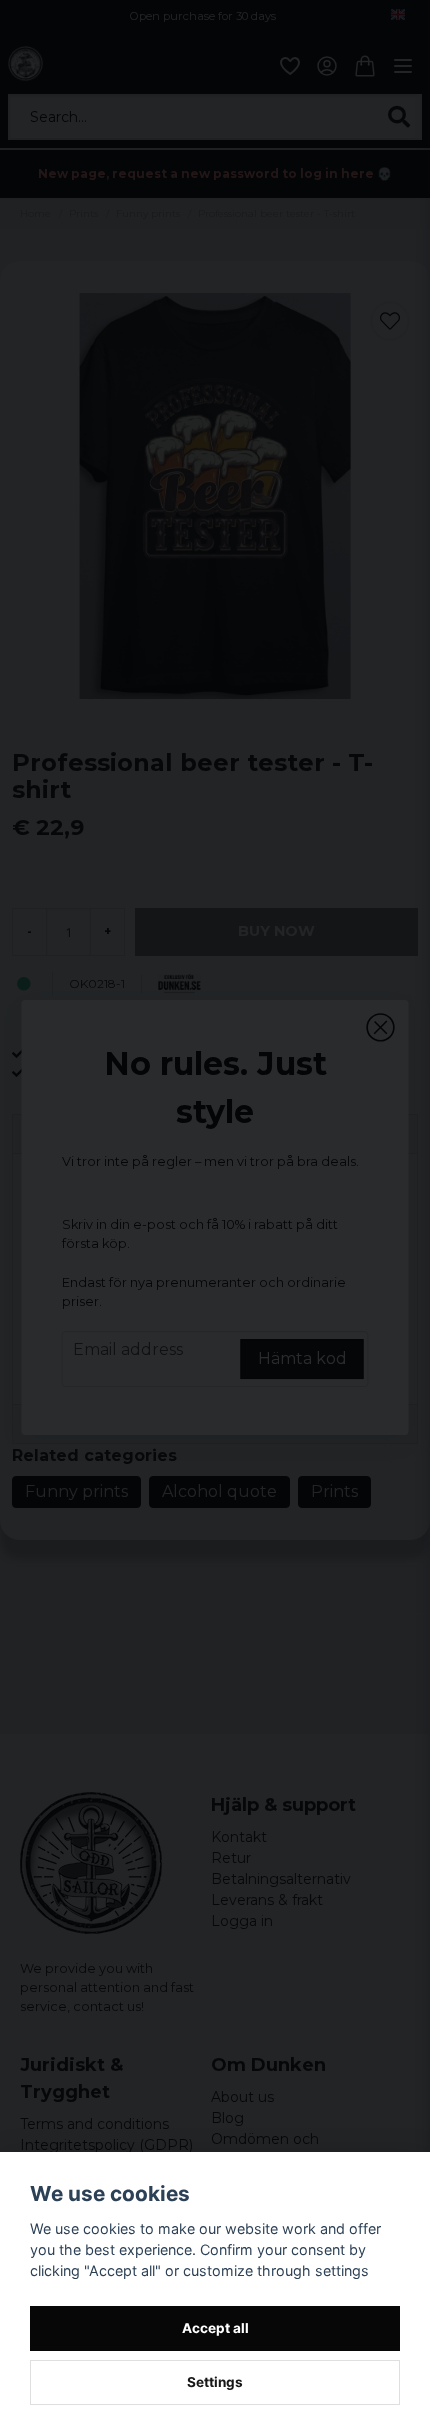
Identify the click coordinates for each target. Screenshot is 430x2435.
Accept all (215, 2328)
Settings (215, 2382)
